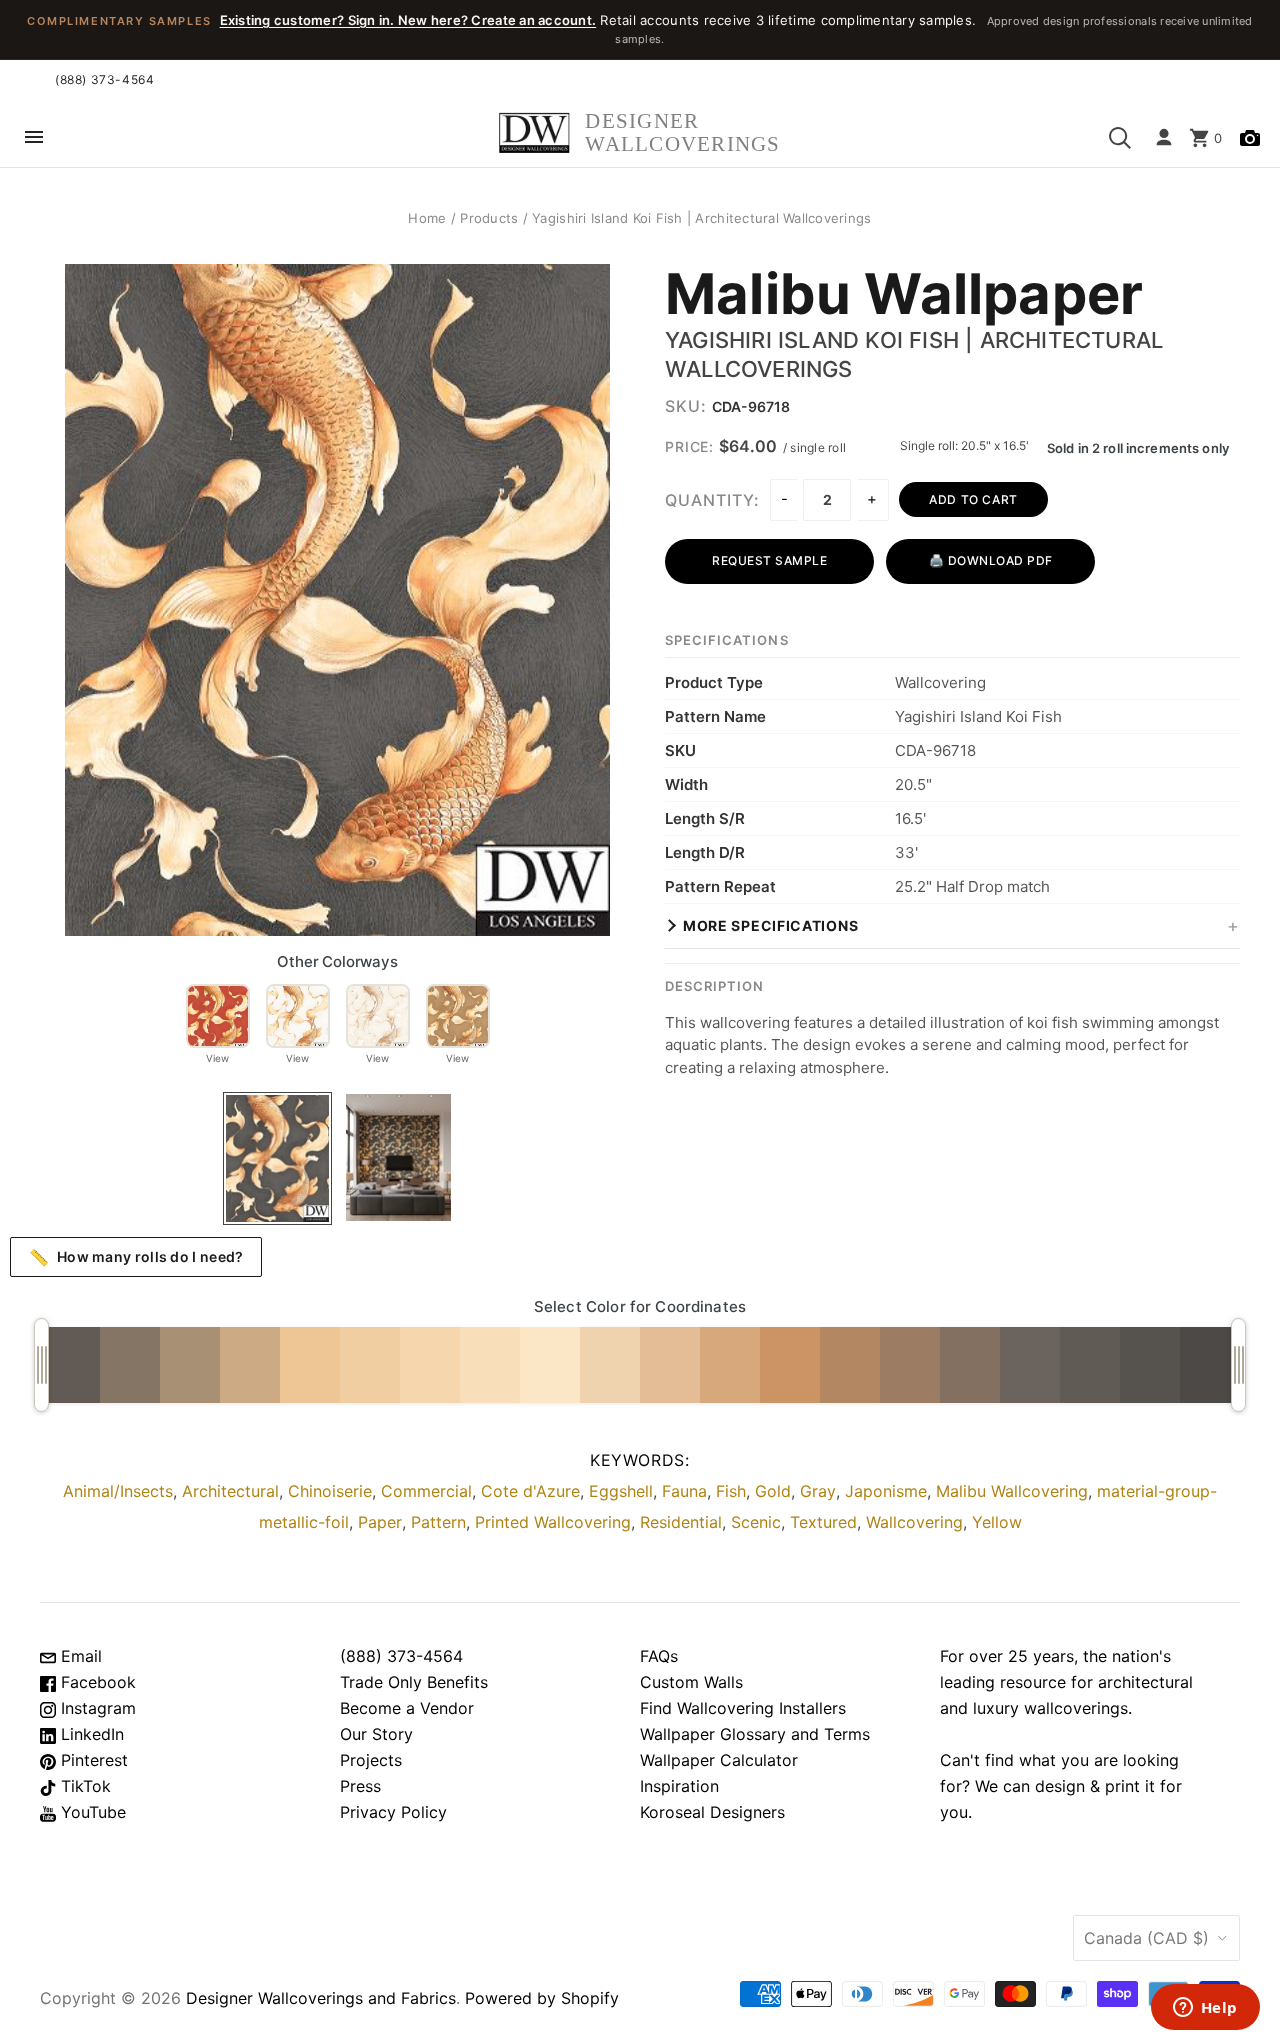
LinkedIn (90, 1734)
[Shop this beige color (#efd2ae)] (610, 1365)
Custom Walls (691, 1682)
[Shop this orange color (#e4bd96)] (670, 1365)
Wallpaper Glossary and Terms (755, 1734)
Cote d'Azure (530, 1491)
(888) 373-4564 (104, 79)
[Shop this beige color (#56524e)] (1150, 1365)
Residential (681, 1522)
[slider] (41, 1365)
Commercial (426, 1491)
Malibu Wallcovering (1012, 1491)
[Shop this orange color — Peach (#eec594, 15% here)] (310, 1365)
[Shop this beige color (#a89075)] (190, 1365)
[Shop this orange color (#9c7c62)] (910, 1365)
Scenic (756, 1522)
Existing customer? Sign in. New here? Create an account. (408, 20)
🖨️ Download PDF (991, 560)
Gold (773, 1491)
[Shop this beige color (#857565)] (130, 1365)
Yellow (997, 1522)
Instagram (96, 1708)
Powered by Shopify (542, 1998)
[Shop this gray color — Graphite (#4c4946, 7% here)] (1210, 1365)
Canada (1146, 1938)
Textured (823, 1522)
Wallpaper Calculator (719, 1760)
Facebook (96, 1682)
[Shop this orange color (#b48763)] (850, 1365)
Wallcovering (914, 1522)
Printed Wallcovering (553, 1522)
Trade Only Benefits (414, 1682)
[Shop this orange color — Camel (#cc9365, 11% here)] (790, 1365)
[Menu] (34, 138)
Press (360, 1786)
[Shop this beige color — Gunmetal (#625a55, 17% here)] (70, 1365)
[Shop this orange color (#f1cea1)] (370, 1365)
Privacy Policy (393, 1812)
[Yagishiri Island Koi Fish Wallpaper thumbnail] (277, 1158)
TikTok (83, 1786)
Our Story (376, 1734)
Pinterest (92, 1760)
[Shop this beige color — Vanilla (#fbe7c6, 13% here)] (550, 1365)
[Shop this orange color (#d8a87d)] (730, 1365)
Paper (380, 1522)
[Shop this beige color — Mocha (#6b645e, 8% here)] (1030, 1365)
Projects (371, 1760)
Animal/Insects (118, 1491)
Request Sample (769, 560)
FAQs (659, 1656)
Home (427, 218)
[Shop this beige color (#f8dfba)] (490, 1365)
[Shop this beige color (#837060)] (970, 1365)
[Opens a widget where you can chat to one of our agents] (1205, 2009)
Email (79, 1656)
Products (489, 218)
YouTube (91, 1812)
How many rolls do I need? (136, 1257)
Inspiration (679, 1786)
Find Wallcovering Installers (743, 1708)
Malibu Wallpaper (904, 295)
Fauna (684, 1491)
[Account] (1164, 138)
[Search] (1120, 138)
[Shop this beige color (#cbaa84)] (250, 1365)
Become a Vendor (407, 1708)
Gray (818, 1491)
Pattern (438, 1522)
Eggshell (621, 1491)
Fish (731, 1491)
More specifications (770, 925)
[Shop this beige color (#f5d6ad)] (430, 1365)
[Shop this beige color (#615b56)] (1090, 1365)
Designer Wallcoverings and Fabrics (321, 1998)
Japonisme (886, 1491)
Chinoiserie (330, 1491)
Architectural (230, 1491)
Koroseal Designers (712, 1812)
